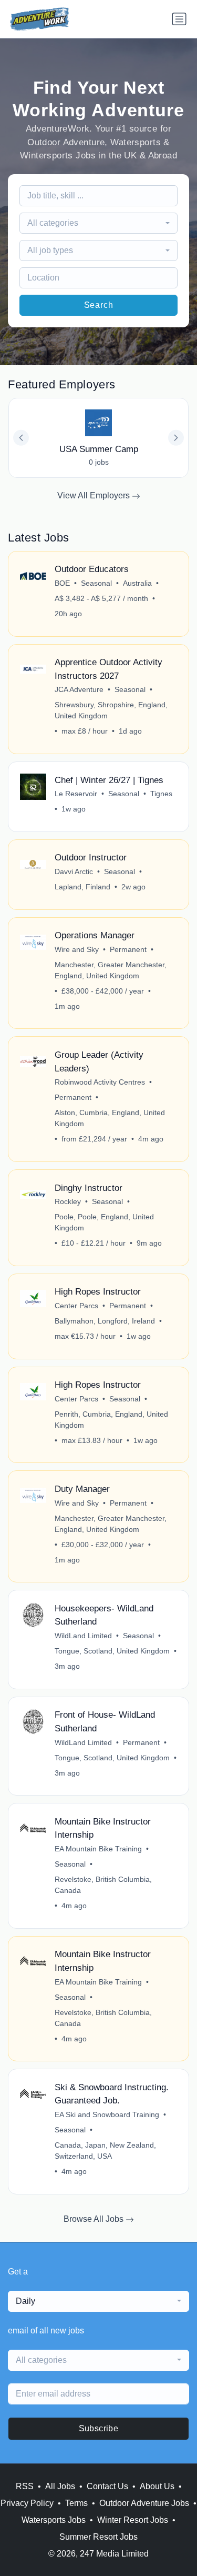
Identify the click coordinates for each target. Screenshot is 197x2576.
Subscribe (99, 2428)
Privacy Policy (27, 2503)
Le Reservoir (76, 794)
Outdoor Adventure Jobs (144, 2503)
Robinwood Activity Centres (100, 1082)
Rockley (68, 1201)
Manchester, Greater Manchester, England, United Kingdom (111, 970)
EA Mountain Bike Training (98, 1849)
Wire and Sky (77, 949)
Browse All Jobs (95, 2219)
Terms (76, 2503)
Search (99, 305)
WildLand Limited (83, 1636)
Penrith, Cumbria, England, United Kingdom (111, 1420)
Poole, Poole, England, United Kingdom (104, 1222)
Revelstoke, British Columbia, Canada (103, 1885)
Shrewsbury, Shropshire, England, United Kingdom (111, 710)
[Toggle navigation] (179, 19)
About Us (157, 2486)
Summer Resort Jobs (98, 2537)
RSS (25, 2486)
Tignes (161, 794)
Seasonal (96, 583)
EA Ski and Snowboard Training (107, 2114)
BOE (62, 583)
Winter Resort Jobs (133, 2520)
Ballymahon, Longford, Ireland (105, 1321)
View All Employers (95, 495)
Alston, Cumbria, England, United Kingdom (110, 1118)
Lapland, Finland (82, 887)
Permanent (128, 949)
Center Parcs (76, 1306)
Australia (137, 583)
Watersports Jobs (54, 2520)
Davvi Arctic (74, 871)
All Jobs (60, 2486)
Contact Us (107, 2486)
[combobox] (99, 223)
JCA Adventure (79, 689)
